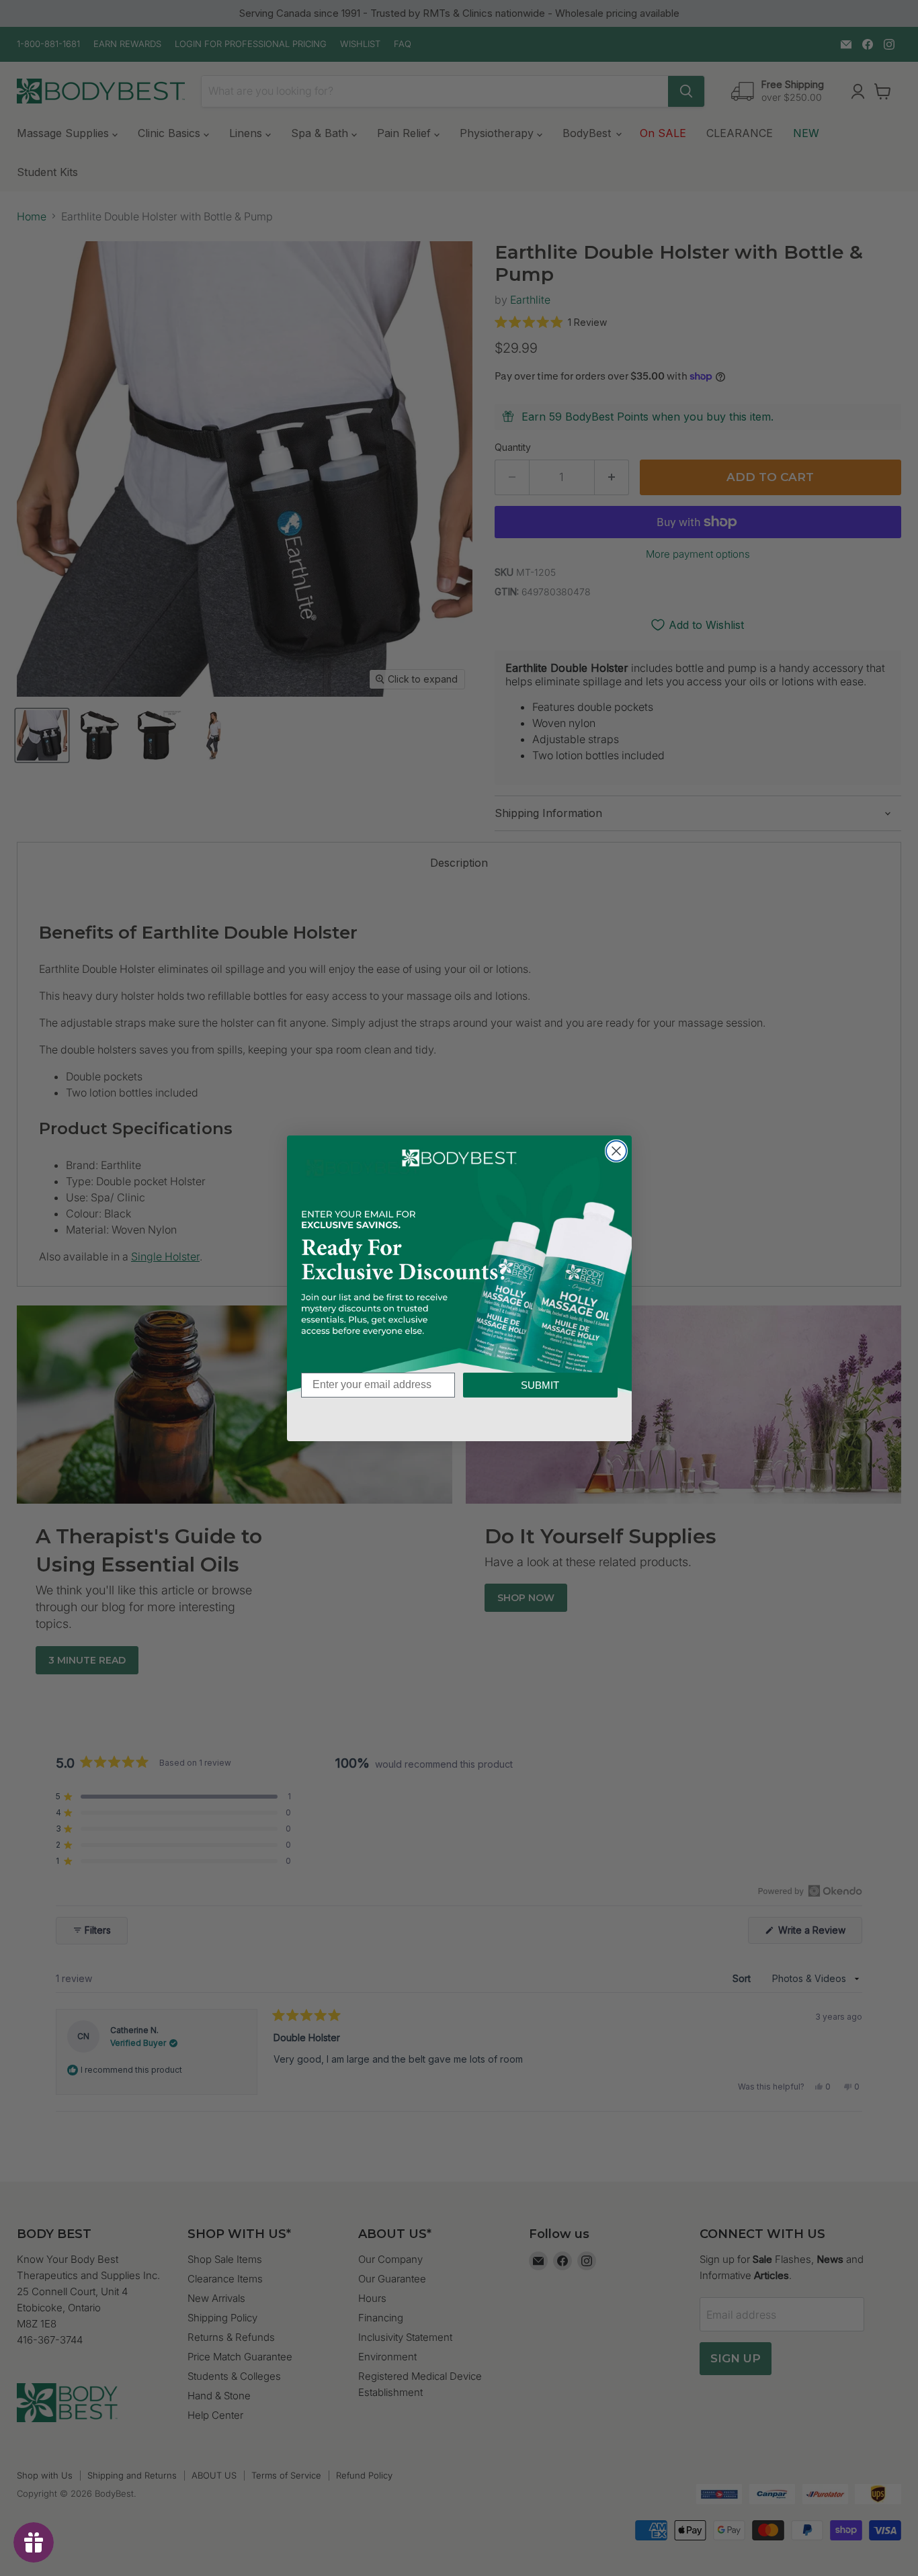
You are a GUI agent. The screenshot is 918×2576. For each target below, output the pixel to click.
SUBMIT (540, 1385)
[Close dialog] (616, 1151)
